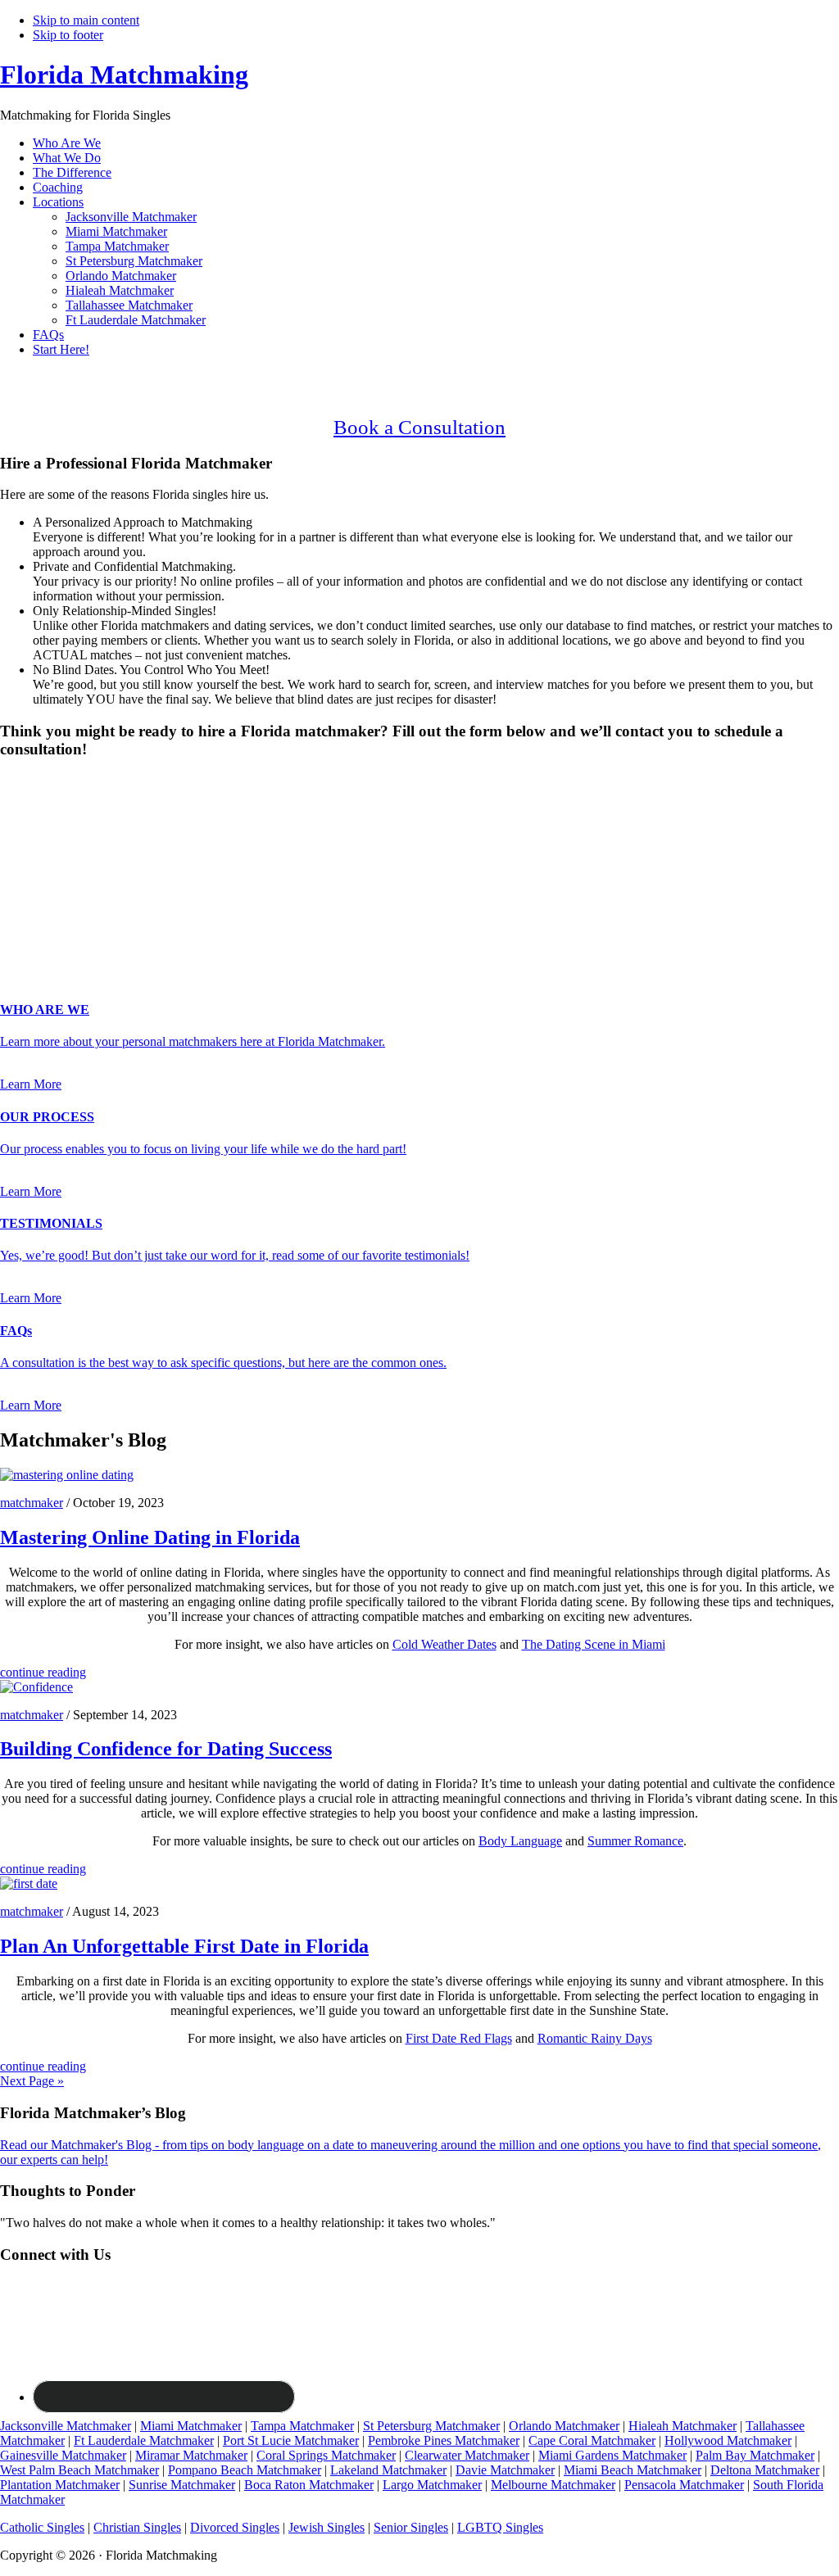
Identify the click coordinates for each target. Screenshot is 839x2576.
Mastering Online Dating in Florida (150, 1537)
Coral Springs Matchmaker (326, 2455)
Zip (14, 927)
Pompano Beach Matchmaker (245, 2470)
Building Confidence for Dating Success (166, 1749)
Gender (24, 781)
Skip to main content (86, 20)
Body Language (520, 1841)
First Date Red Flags (459, 2038)
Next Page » (32, 2081)
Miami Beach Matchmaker (633, 2470)
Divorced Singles (235, 2527)
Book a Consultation (419, 427)
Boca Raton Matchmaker (309, 2485)
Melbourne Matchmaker (553, 2485)
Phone (21, 892)
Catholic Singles (42, 2527)
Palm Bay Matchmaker (755, 2455)
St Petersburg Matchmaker (431, 2426)
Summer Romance (635, 1841)
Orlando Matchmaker (564, 2426)
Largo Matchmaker (432, 2485)
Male (30, 810)
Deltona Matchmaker (765, 2470)
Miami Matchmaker (191, 2426)
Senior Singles (411, 2527)
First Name (34, 841)
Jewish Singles (327, 2527)
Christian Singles (137, 2527)
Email (20, 875)
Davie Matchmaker (505, 2470)
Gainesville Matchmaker (63, 2455)
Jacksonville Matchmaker (66, 2426)
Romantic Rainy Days (595, 2038)
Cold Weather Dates (444, 1644)
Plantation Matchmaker (60, 2485)
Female (79, 810)
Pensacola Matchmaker (684, 2485)
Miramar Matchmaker (191, 2455)
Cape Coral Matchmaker (592, 2440)
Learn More (31, 1084)
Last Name (33, 858)
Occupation (35, 910)
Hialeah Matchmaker (683, 2426)
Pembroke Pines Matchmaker (444, 2440)
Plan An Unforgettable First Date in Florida (184, 1946)
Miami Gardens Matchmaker (612, 2455)
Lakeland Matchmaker (388, 2470)
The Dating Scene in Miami (594, 1644)
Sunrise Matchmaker (182, 2485)
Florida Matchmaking (124, 75)
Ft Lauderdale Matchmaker (144, 2440)
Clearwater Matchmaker (467, 2455)
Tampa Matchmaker (302, 2426)
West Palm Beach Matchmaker (79, 2470)
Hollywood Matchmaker (728, 2440)
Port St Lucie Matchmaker (291, 2440)
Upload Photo (36, 943)
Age (16, 824)
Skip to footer (68, 35)
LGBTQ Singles (500, 2527)
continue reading (43, 1672)
